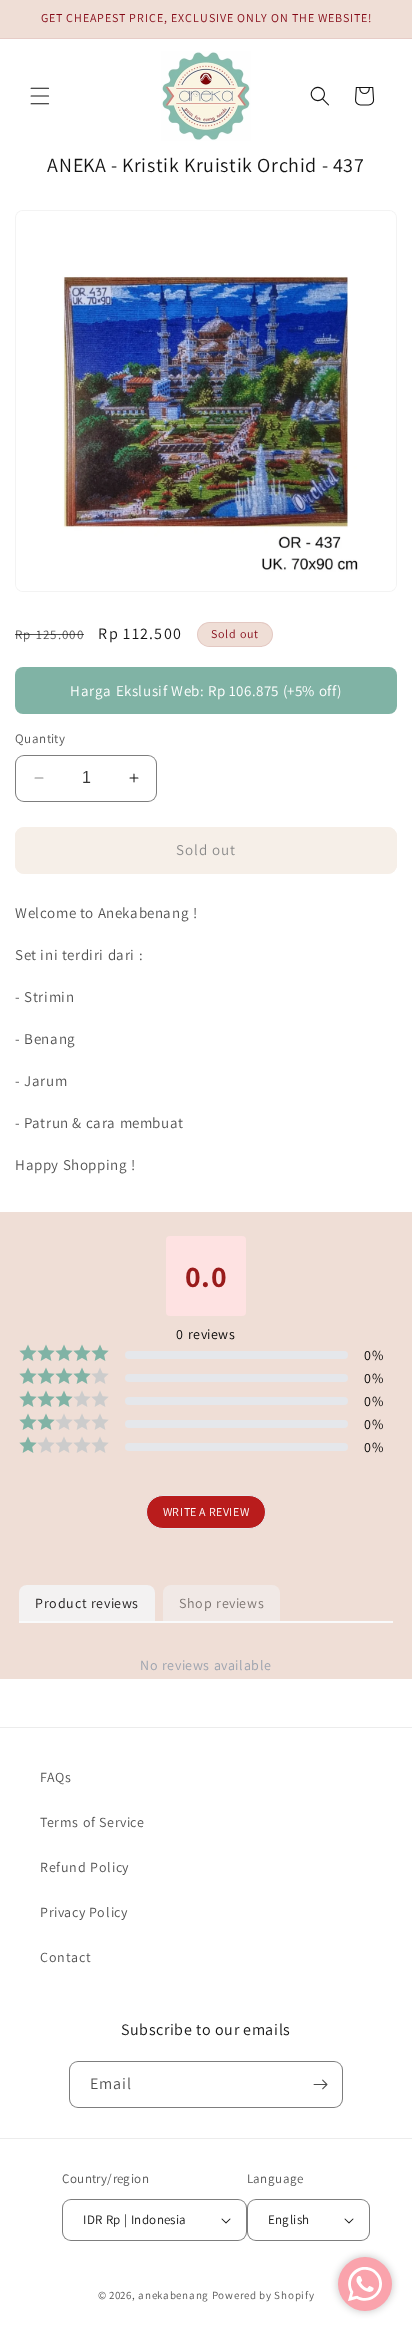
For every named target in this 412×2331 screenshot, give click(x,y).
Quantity (40, 738)
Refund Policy (84, 1867)
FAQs (55, 1777)
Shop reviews (221, 1603)
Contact (65, 1957)
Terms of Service (92, 1822)
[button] (40, 96)
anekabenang (173, 2295)
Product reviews (87, 1603)
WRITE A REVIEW (206, 1511)
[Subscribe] (320, 2084)
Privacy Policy (83, 1912)
